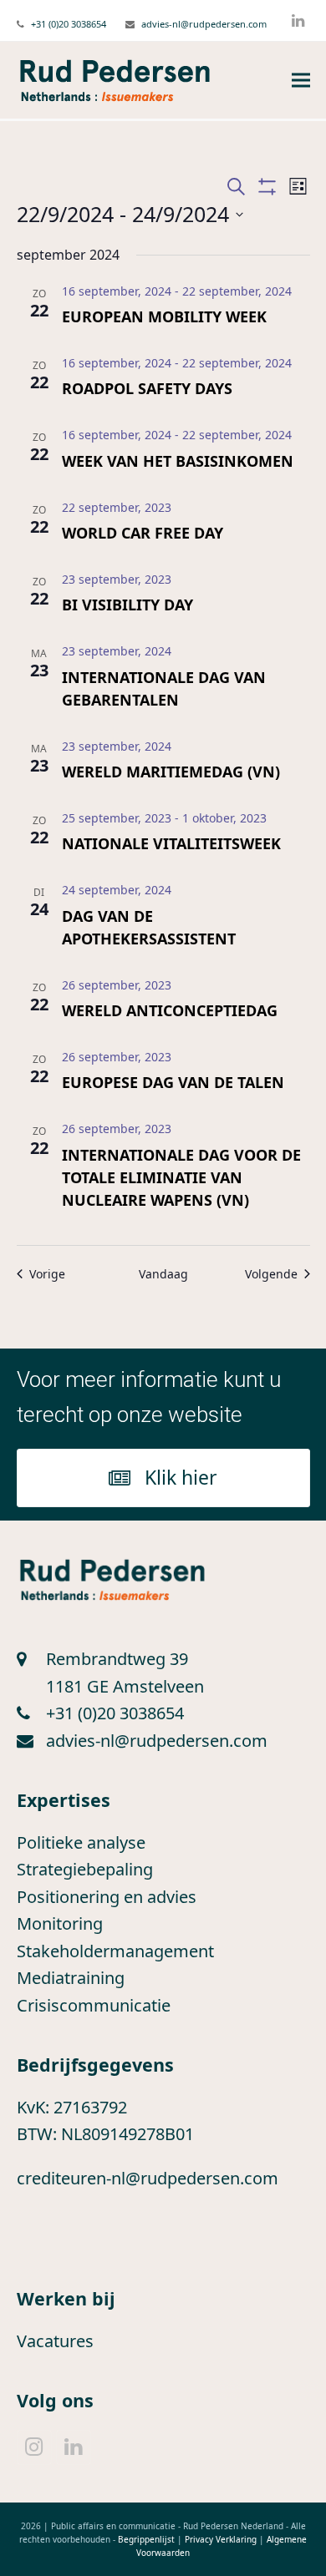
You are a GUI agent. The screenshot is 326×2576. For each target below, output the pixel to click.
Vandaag (163, 1274)
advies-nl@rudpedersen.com (204, 24)
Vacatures (55, 2341)
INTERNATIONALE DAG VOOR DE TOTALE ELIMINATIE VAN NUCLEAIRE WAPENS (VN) (181, 1177)
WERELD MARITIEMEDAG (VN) (171, 772)
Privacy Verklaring (221, 2539)
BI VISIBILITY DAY (127, 605)
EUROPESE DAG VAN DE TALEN (173, 1082)
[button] (301, 81)
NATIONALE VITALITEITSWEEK (171, 843)
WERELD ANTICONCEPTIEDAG (170, 1010)
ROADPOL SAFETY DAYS (147, 388)
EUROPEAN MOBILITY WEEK (164, 316)
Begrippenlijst (146, 2539)
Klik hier (181, 1477)
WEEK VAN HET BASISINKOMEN (178, 461)
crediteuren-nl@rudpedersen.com (148, 2178)
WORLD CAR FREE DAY (143, 533)
